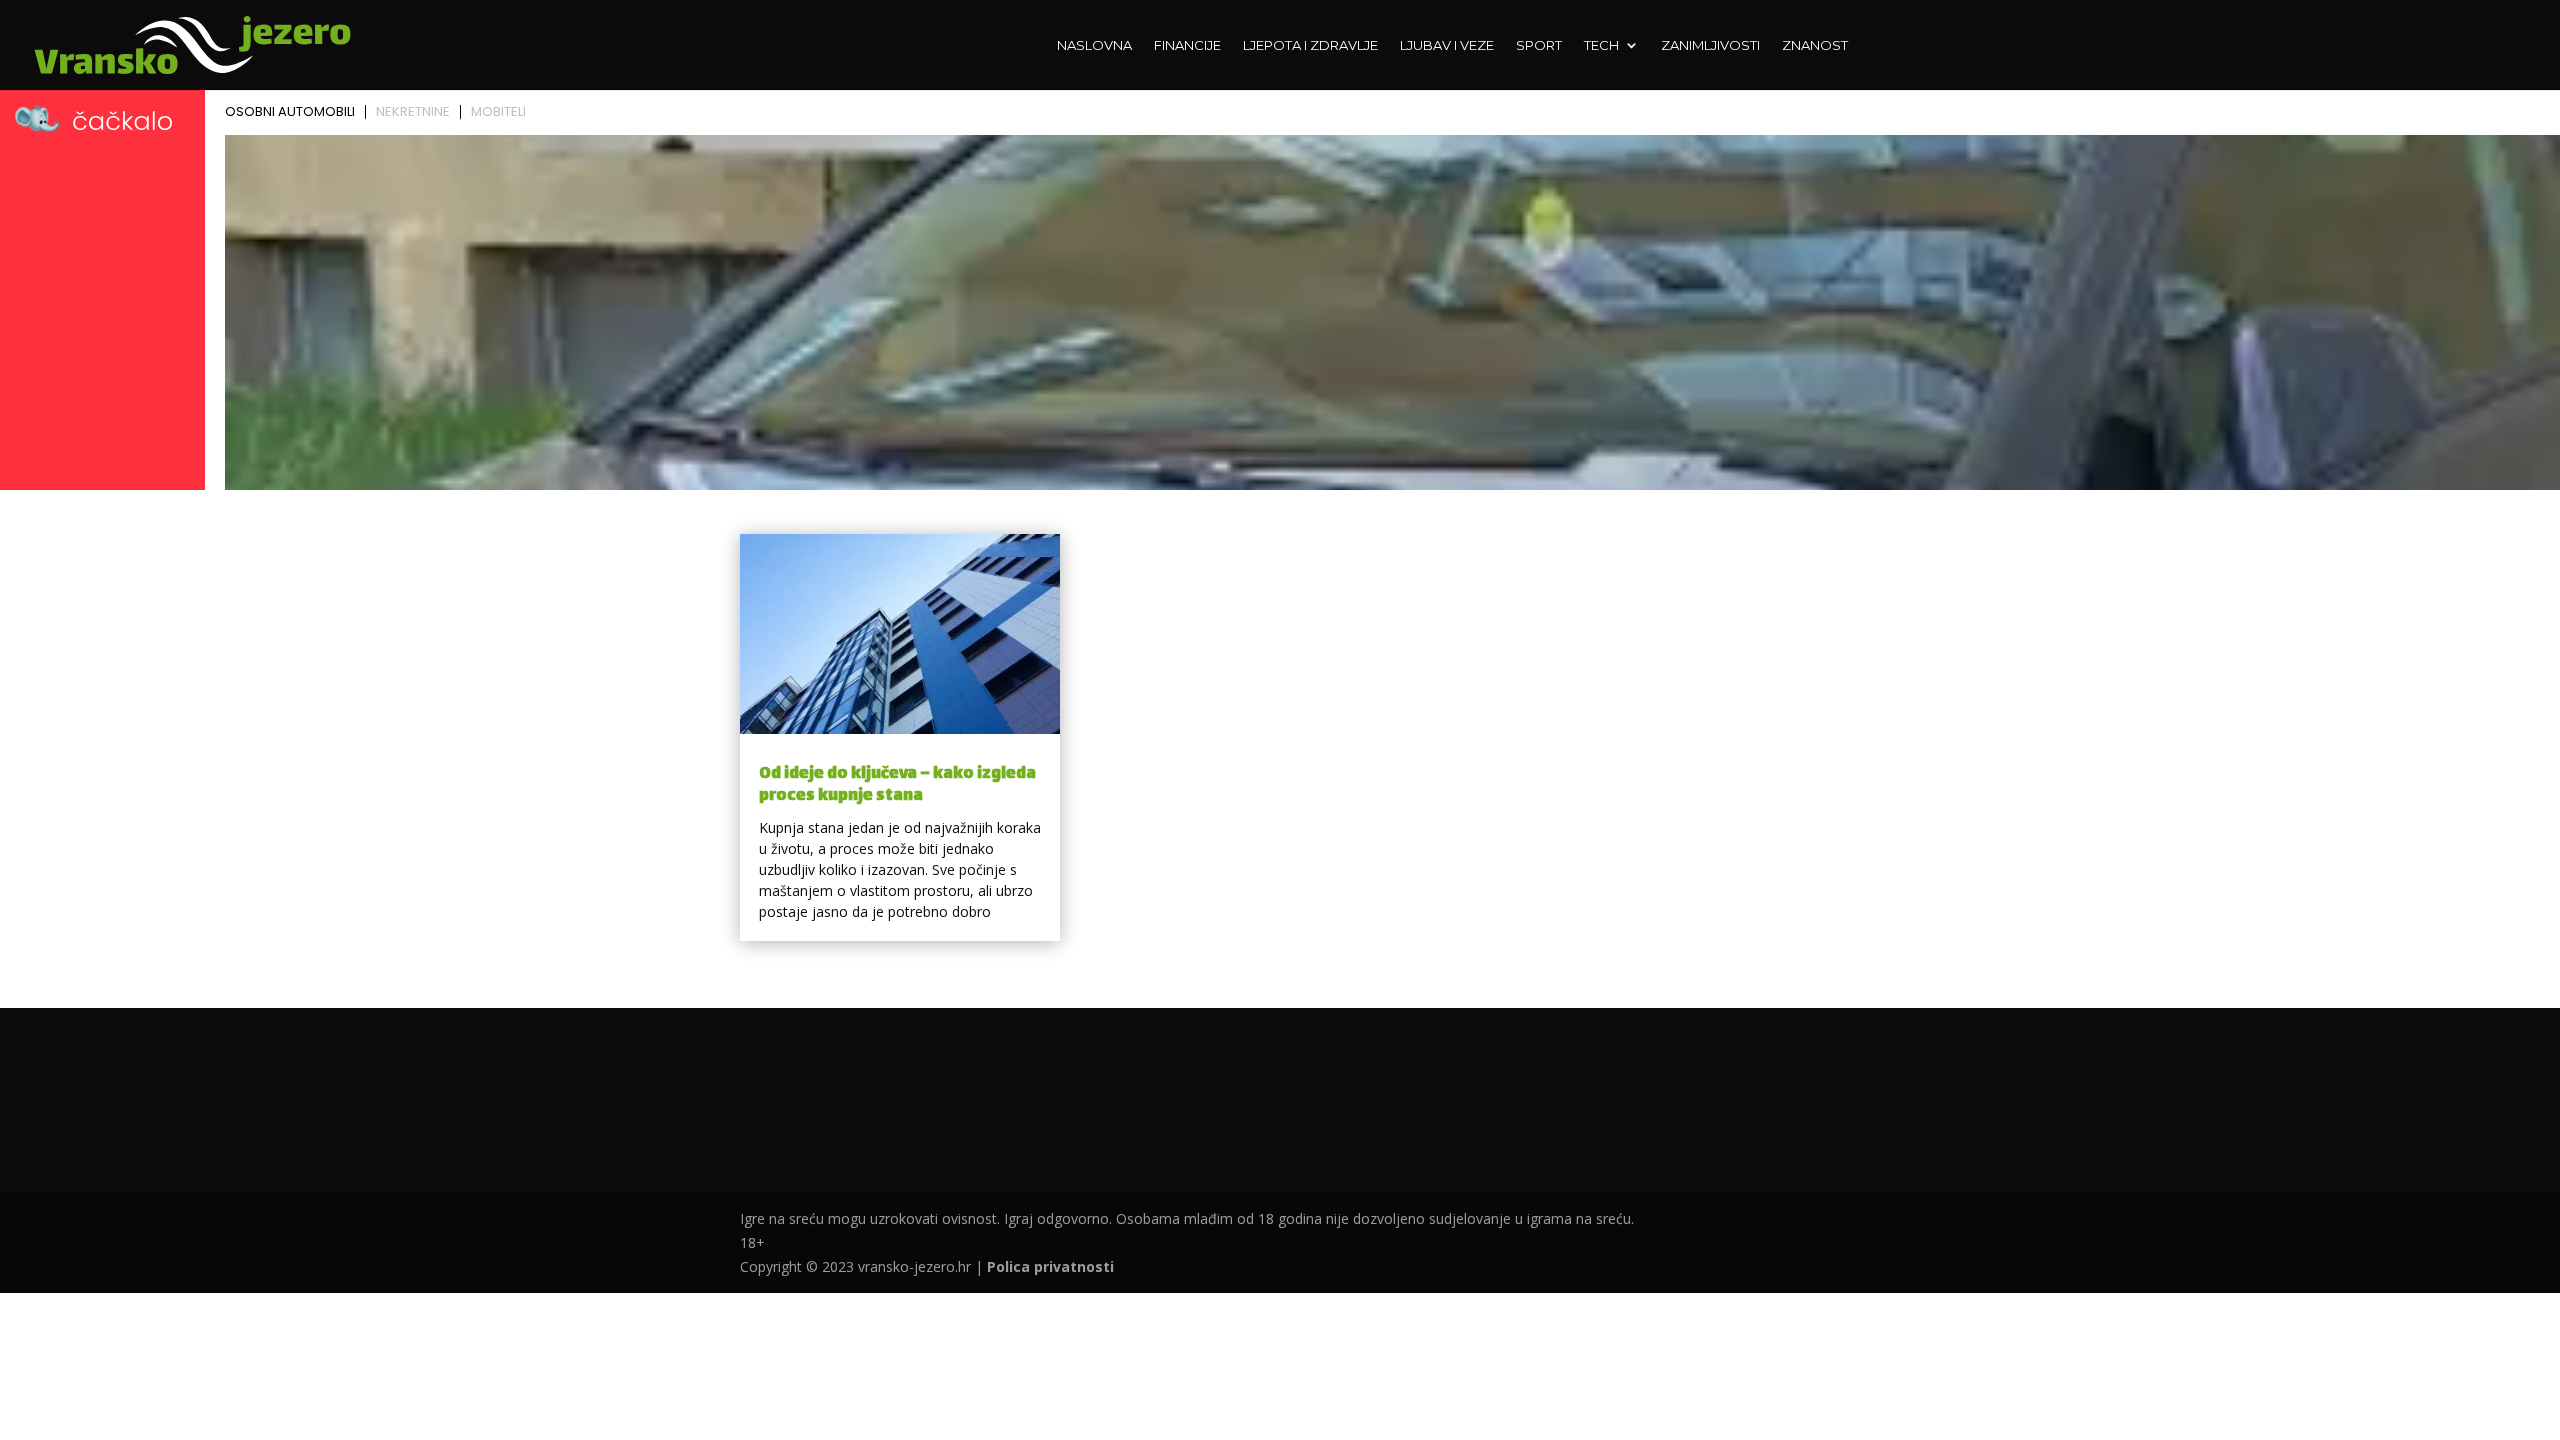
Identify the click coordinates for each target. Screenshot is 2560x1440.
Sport (1539, 45)
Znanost (1815, 45)
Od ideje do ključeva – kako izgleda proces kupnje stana (897, 785)
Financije (1187, 45)
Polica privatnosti (1050, 1266)
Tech (1601, 45)
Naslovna (1094, 45)
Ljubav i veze (1447, 45)
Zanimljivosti (1710, 45)
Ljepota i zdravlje (1310, 45)
